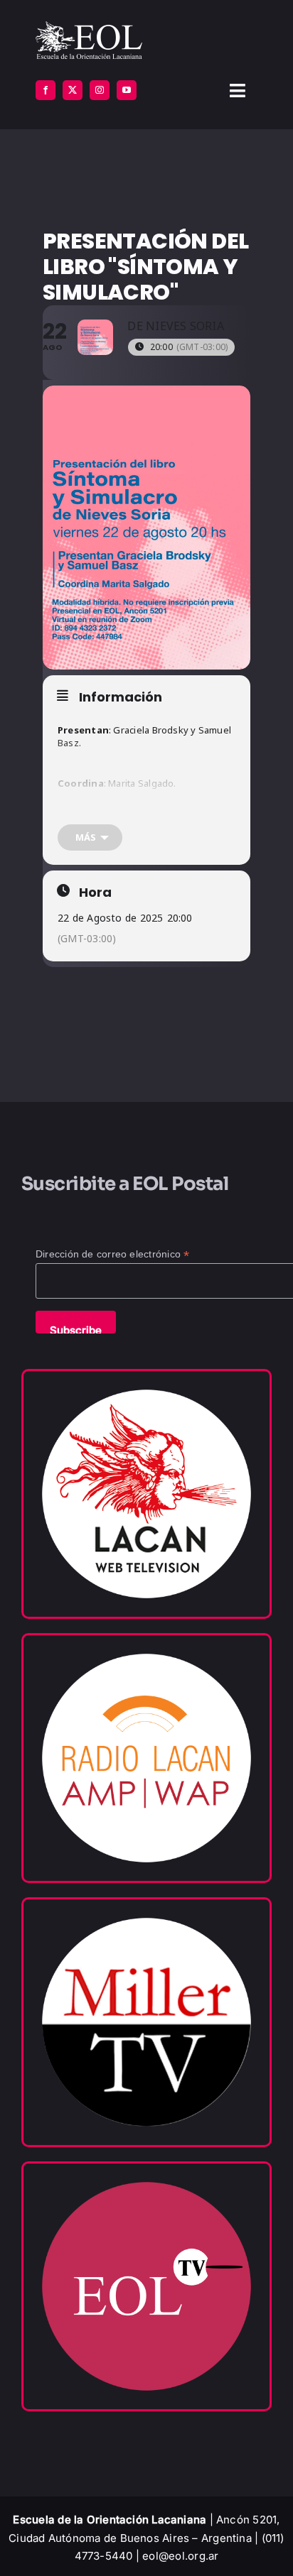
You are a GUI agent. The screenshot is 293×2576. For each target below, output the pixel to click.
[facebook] (46, 90)
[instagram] (100, 90)
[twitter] (73, 90)
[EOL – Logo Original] (89, 27)
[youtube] (127, 90)
